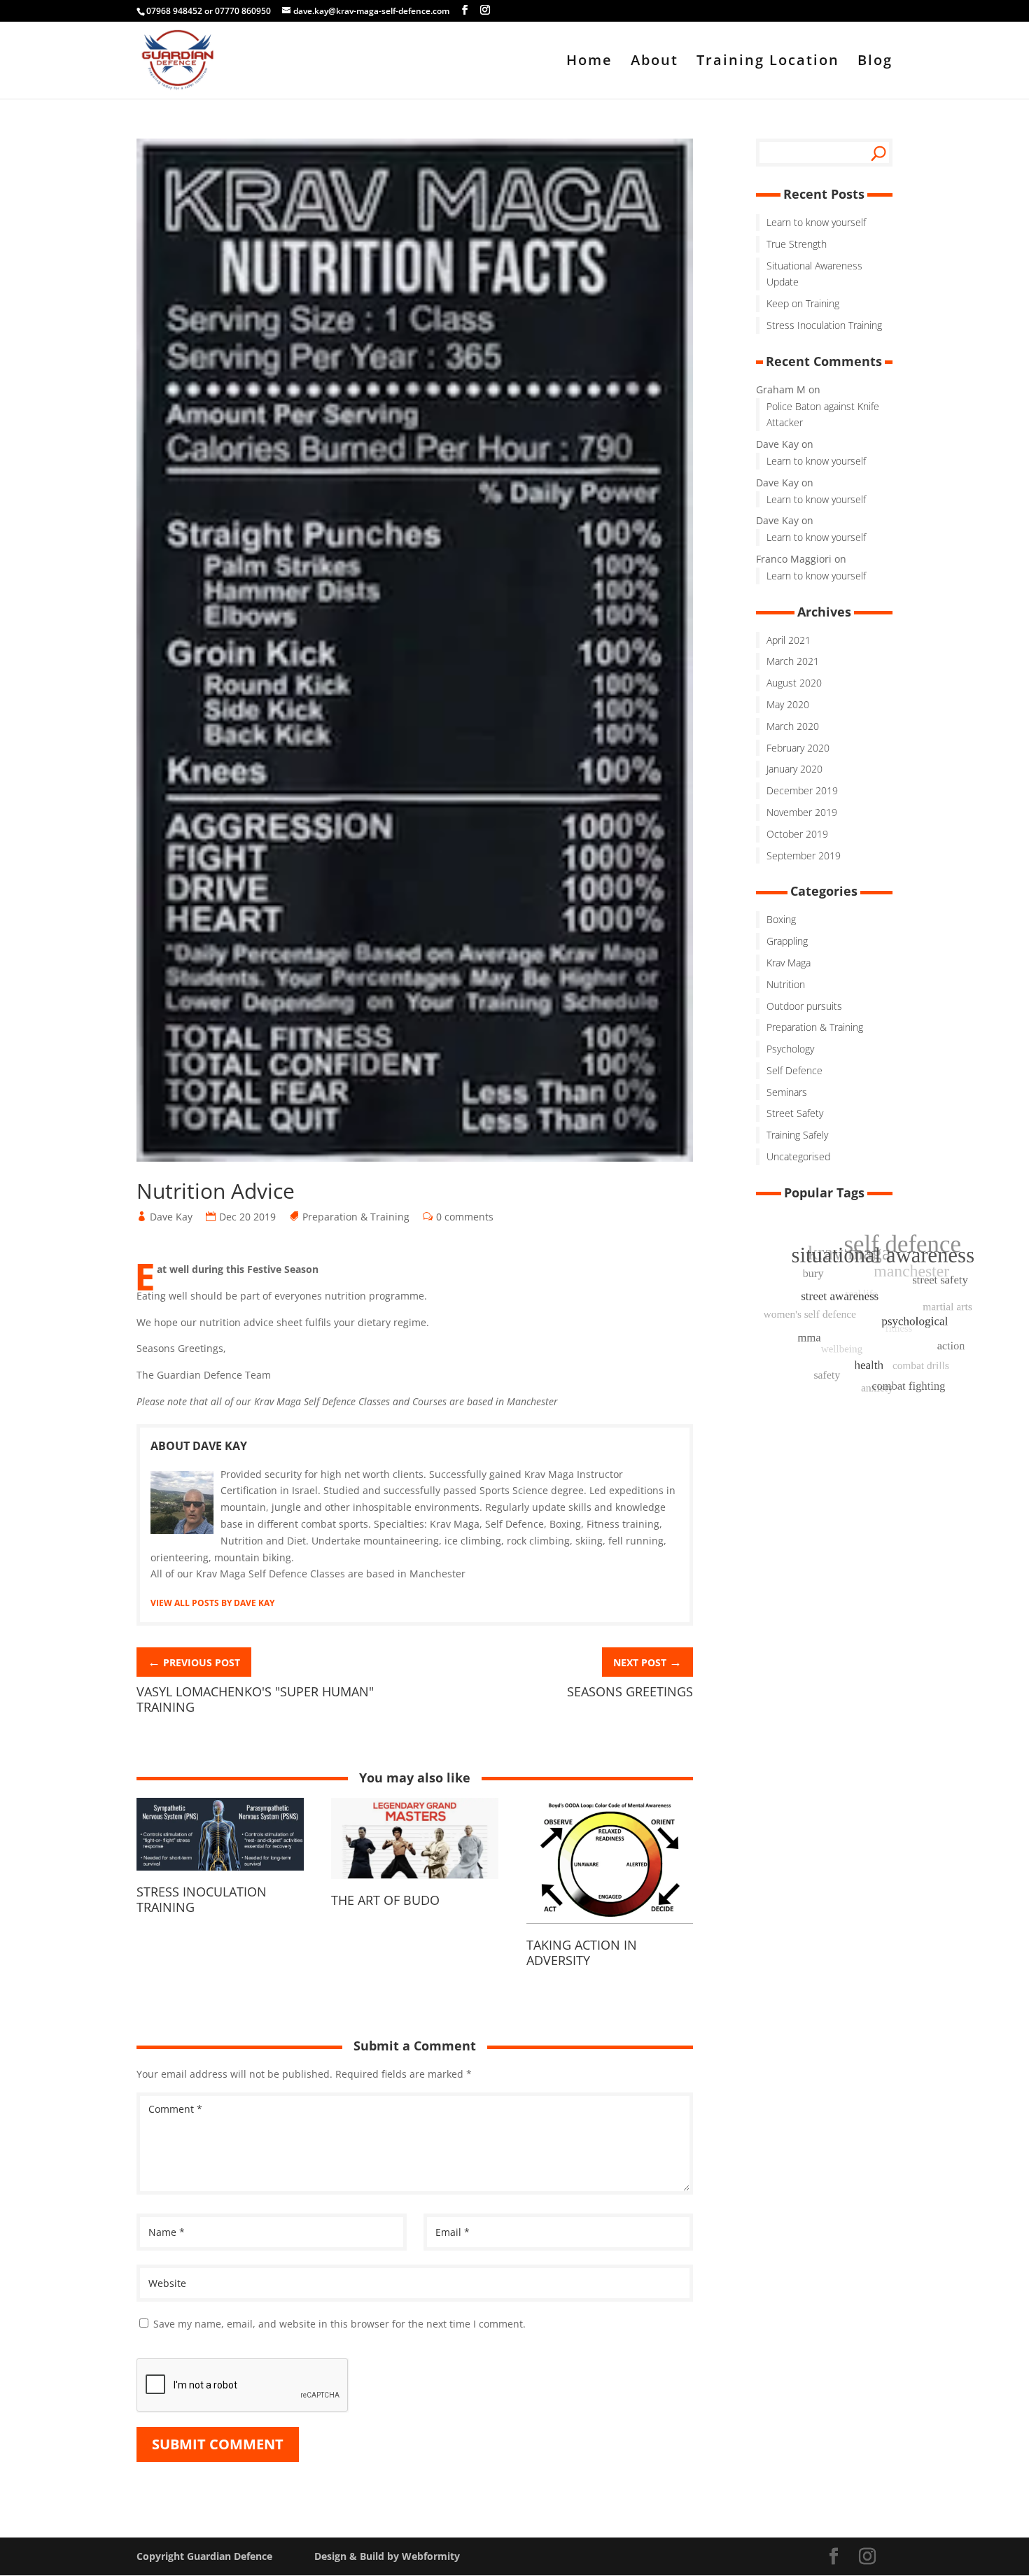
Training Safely (797, 1135)
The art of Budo (385, 1900)
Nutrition (786, 984)
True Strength (797, 244)
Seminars (787, 1092)
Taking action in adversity (582, 1952)
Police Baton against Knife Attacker (823, 415)
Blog (875, 62)
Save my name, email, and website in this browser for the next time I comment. (339, 2324)
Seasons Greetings (630, 1691)
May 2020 (788, 704)
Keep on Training (803, 303)
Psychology (790, 1049)
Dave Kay (171, 1217)
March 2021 (793, 661)
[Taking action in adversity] (610, 1928)
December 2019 (802, 790)
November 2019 (802, 812)
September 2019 (804, 856)
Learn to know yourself (816, 222)
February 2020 (798, 748)
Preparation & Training (356, 1217)
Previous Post (194, 1661)
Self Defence (794, 1070)
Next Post (647, 1661)
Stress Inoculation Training (202, 1899)
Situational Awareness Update (814, 274)
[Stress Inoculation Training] (220, 1875)
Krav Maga (789, 963)
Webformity (431, 2556)
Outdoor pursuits (804, 1006)
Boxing (781, 919)
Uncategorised (798, 1156)
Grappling (787, 941)
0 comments (465, 1217)
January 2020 (794, 769)
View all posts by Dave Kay (212, 1603)
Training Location (768, 62)
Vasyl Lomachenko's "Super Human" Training (255, 1699)
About (654, 62)
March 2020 (793, 726)
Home (589, 62)
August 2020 (794, 683)
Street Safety (795, 1113)
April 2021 (789, 640)
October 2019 (797, 834)
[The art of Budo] (415, 1884)
